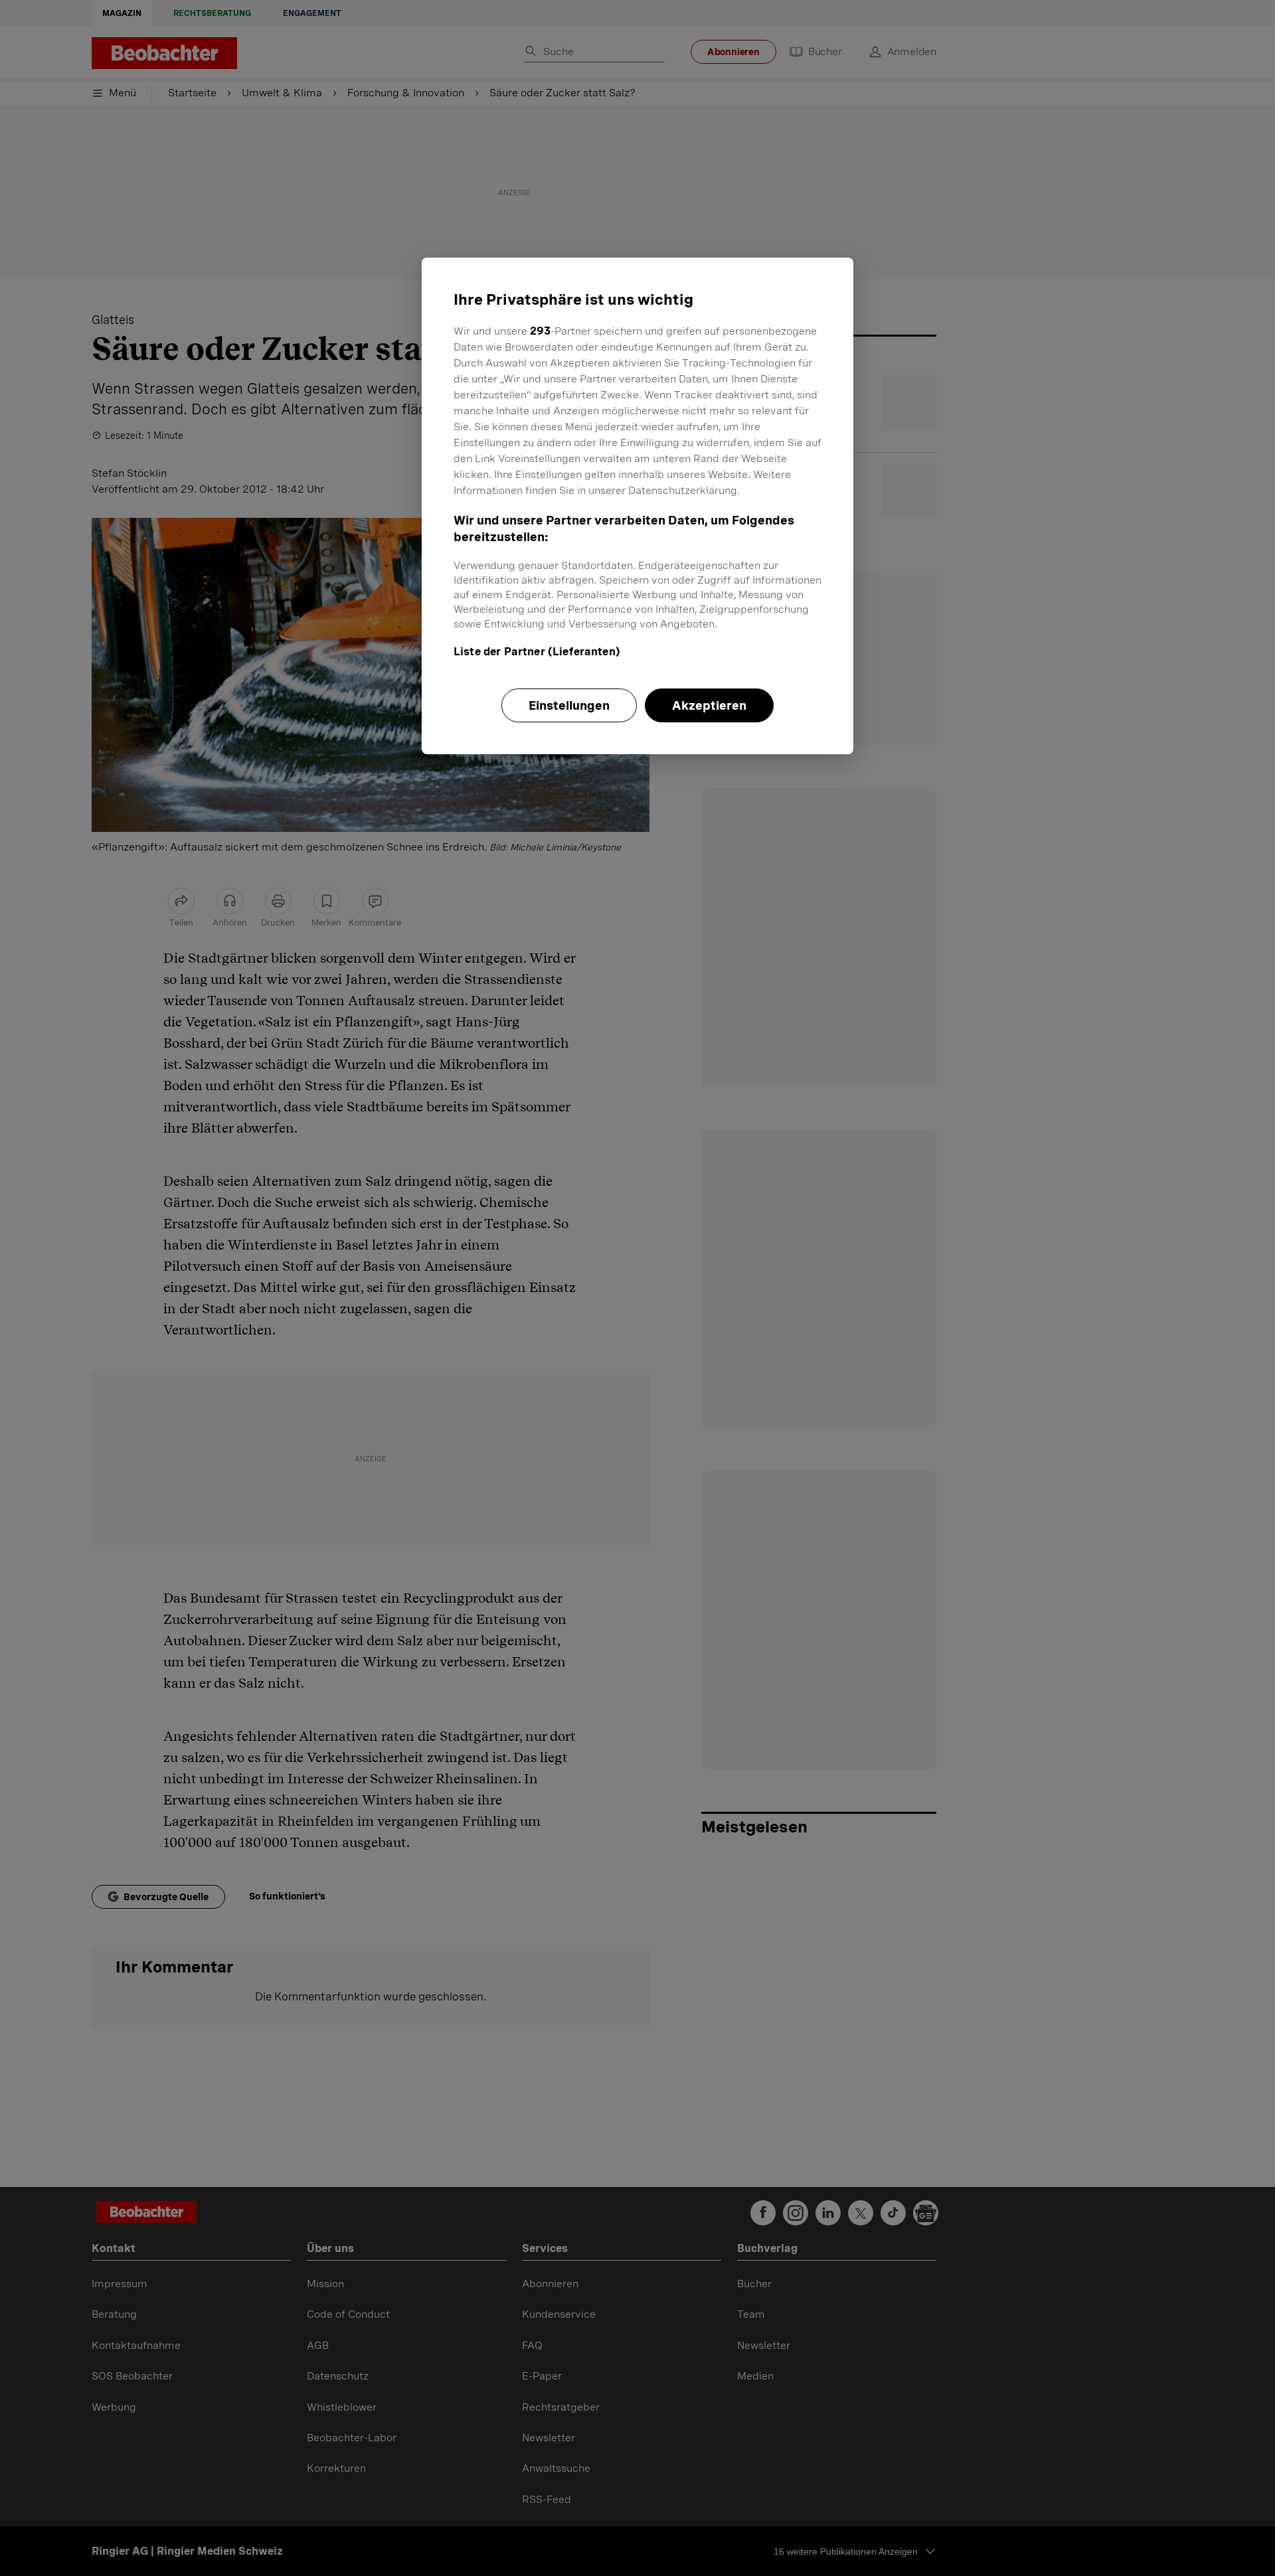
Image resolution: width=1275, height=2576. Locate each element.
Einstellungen (569, 705)
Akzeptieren (709, 705)
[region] (637, 506)
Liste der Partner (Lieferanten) (537, 652)
